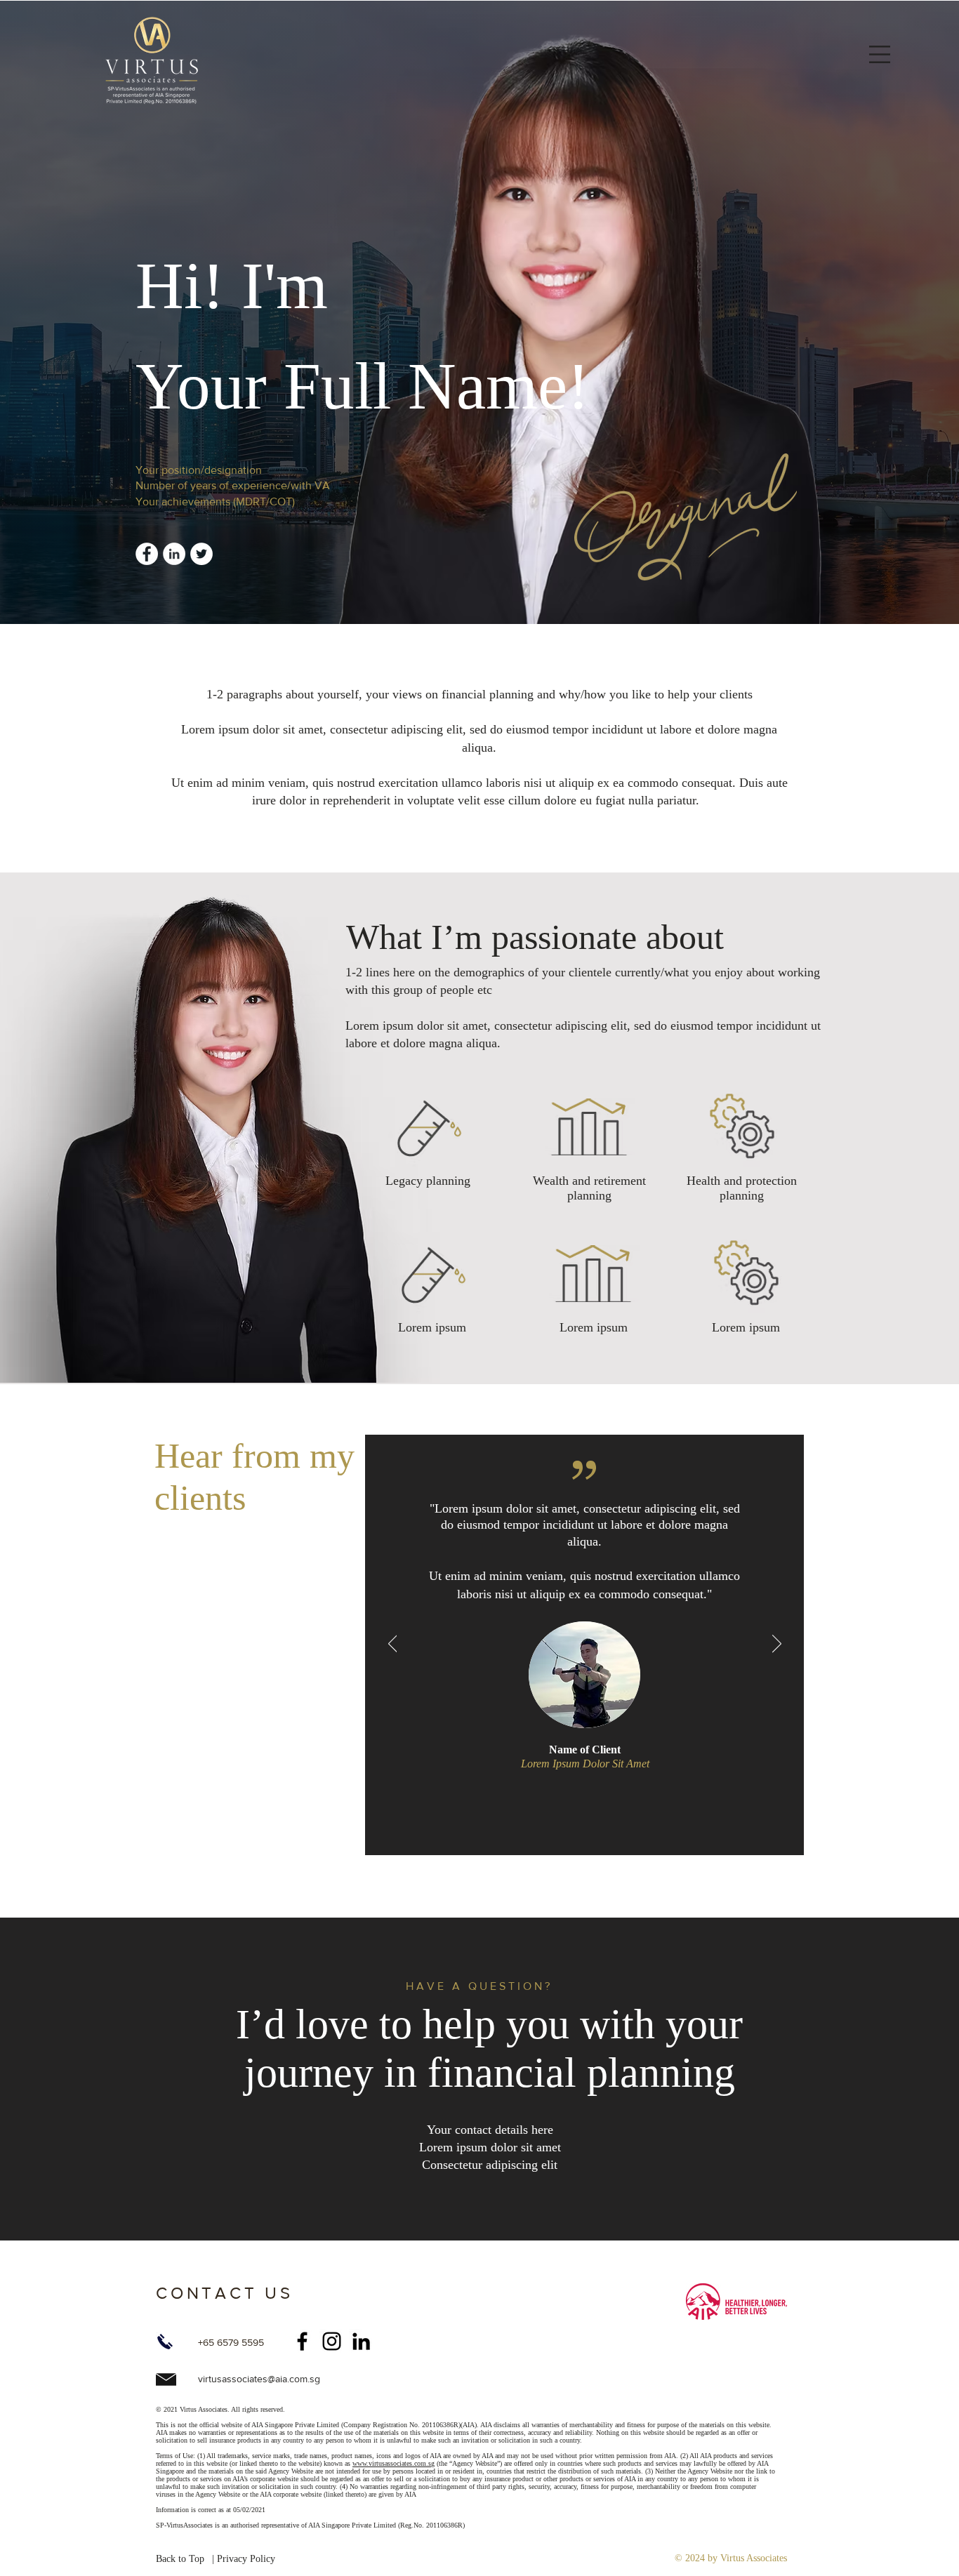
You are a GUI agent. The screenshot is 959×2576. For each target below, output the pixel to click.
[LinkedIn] (361, 2341)
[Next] (777, 1645)
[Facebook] (302, 2341)
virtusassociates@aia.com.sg (259, 2379)
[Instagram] (332, 2341)
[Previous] (393, 1645)
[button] (880, 54)
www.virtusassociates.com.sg (393, 2463)
